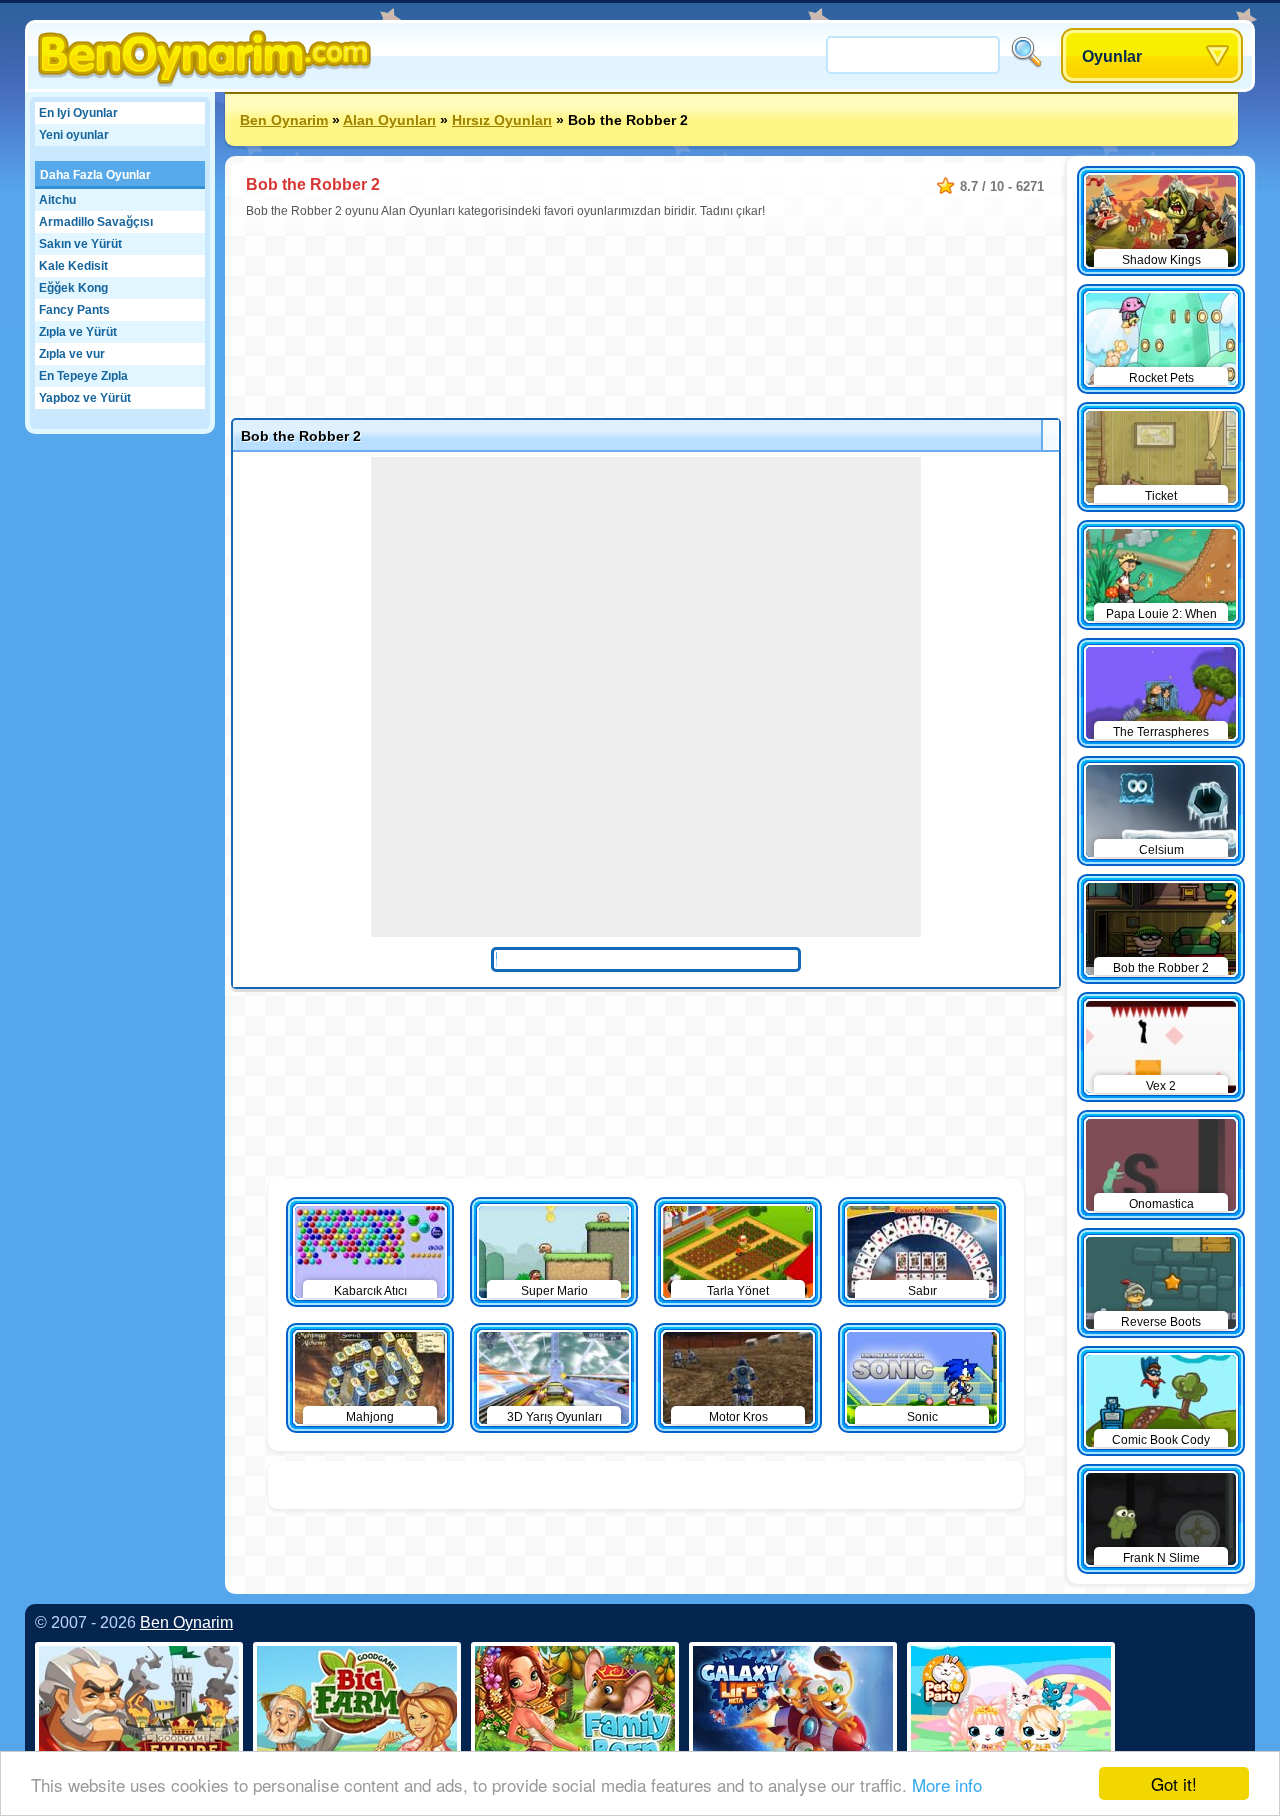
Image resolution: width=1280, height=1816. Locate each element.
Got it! (1174, 1783)
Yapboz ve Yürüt (85, 398)
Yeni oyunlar (74, 135)
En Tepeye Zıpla (83, 376)
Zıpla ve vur (72, 354)
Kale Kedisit (73, 266)
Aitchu (57, 200)
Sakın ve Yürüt (80, 244)
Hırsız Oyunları (502, 120)
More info (947, 1784)
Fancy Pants (74, 310)
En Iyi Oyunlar (78, 113)
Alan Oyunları (389, 120)
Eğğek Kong (73, 288)
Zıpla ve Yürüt (78, 332)
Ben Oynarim (284, 120)
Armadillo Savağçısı (96, 222)
